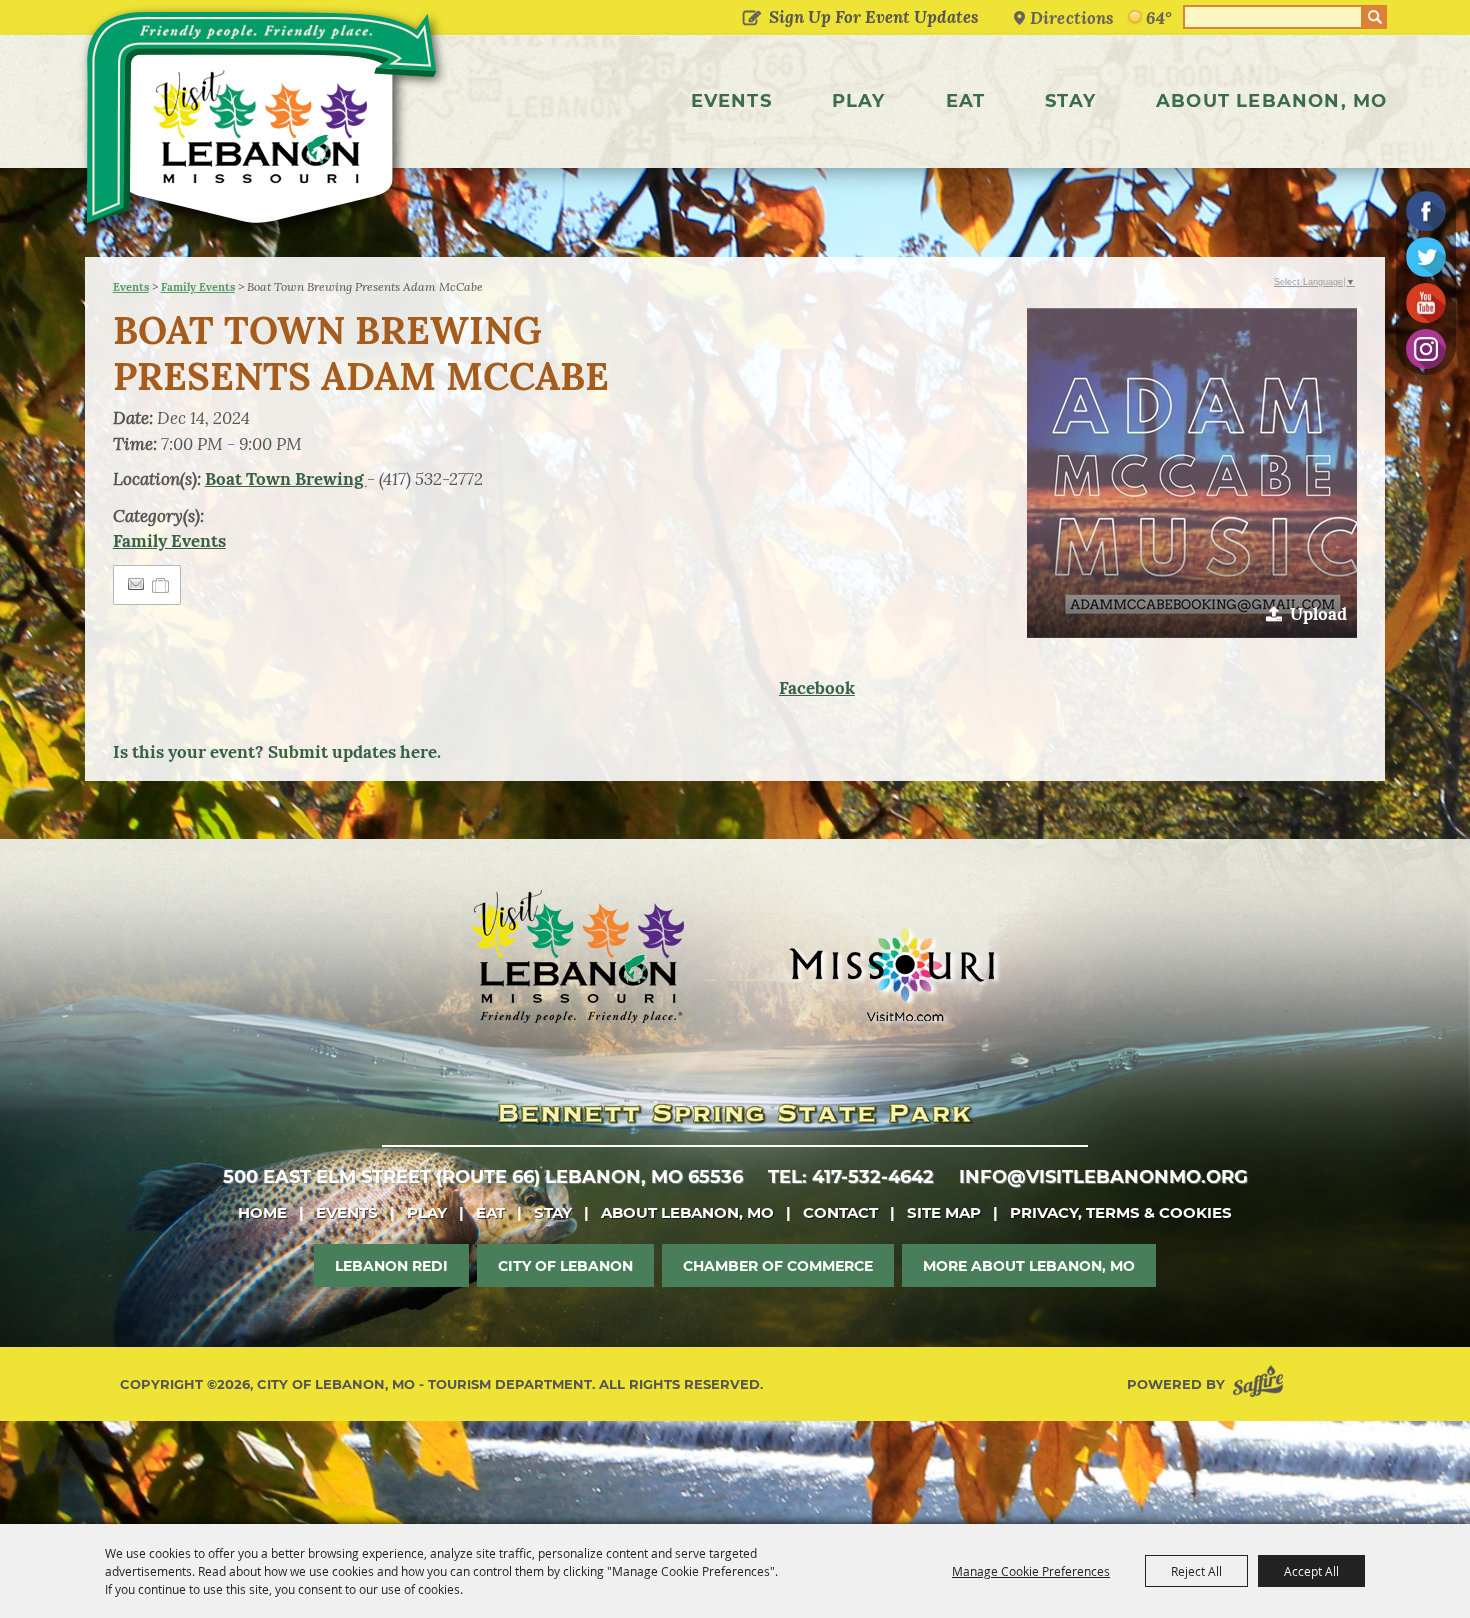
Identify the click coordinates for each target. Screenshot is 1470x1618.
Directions (1072, 17)
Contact (840, 1212)
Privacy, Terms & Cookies (1121, 1212)
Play (859, 101)
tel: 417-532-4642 (851, 1177)
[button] (1192, 473)
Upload (1318, 614)
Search (1375, 17)
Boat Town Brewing (286, 479)
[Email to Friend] (136, 584)
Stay (1070, 101)
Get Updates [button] (751, 19)
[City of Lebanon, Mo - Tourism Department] (264, 124)
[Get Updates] (856, 17)
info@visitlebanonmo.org (1103, 1177)
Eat (966, 101)
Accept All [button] (1311, 1571)
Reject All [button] (1196, 1571)
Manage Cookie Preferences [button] (1031, 1571)
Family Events (198, 287)
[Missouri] (891, 974)
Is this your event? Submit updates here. (277, 752)
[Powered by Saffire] (1262, 1384)
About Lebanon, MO (1271, 101)
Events (731, 101)
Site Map (944, 1212)
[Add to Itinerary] (161, 585)
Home (262, 1212)
